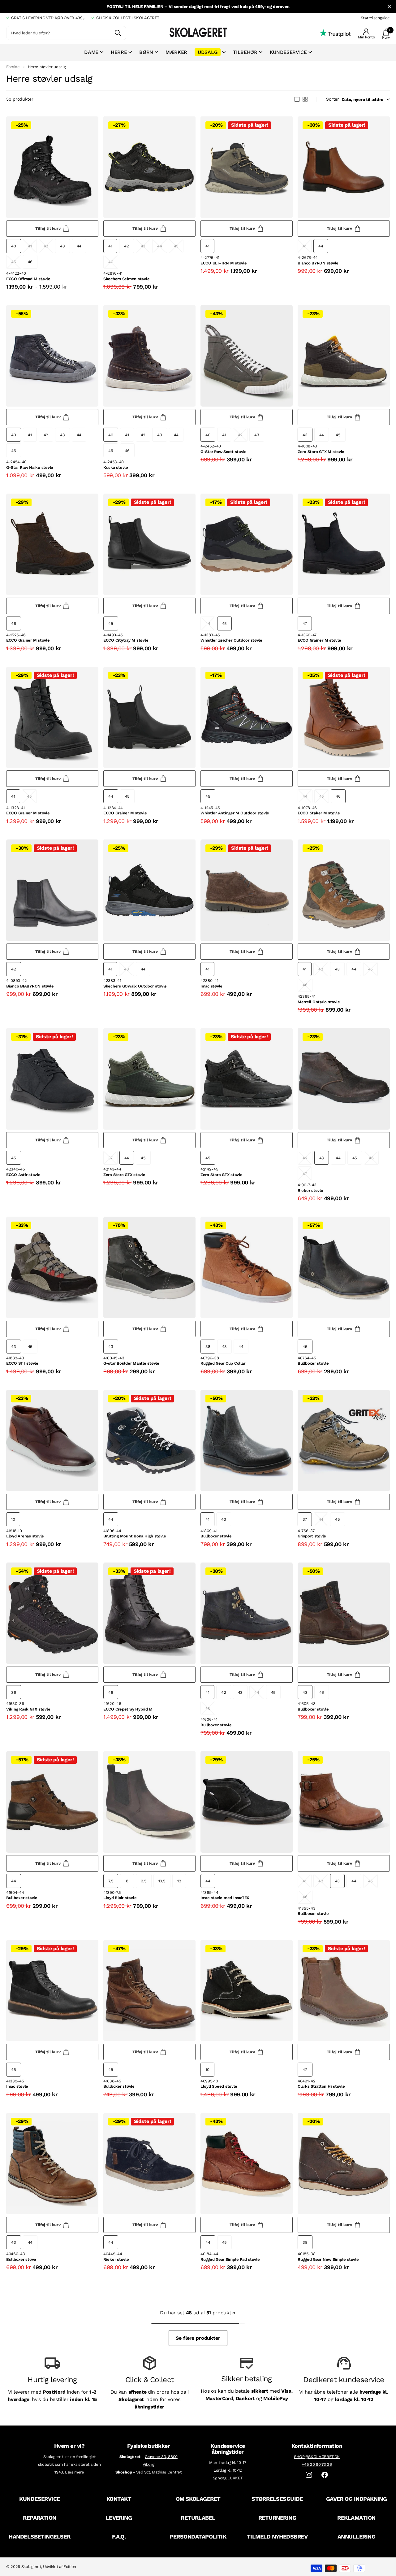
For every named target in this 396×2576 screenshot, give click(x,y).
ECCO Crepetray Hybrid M (128, 1709)
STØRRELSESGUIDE (277, 2499)
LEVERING (119, 2518)
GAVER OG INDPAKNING (357, 2499)
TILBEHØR (245, 52)
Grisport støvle (312, 1536)
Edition (70, 2567)
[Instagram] (309, 2475)
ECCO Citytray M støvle (126, 640)
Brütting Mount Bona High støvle (135, 1536)
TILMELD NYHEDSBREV (277, 2537)
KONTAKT (119, 2499)
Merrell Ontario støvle (319, 1002)
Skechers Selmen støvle (126, 279)
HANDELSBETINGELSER (39, 2537)
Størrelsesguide (375, 18)
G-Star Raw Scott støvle (224, 452)
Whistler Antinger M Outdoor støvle (235, 813)
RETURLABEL (198, 2518)
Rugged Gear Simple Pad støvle (230, 2259)
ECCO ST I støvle (22, 1363)
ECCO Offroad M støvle (28, 279)
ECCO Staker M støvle (319, 813)
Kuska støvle (116, 467)
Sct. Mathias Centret (163, 2472)
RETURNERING (277, 2518)
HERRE (119, 52)
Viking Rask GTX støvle (28, 1709)
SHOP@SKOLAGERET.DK (317, 2457)
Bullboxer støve (21, 2259)
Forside (13, 67)
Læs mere (74, 2472)
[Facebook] (325, 2475)
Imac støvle (211, 986)
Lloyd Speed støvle (219, 2086)
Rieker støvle (310, 1190)
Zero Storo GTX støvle (124, 1175)
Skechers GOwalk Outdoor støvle (135, 986)
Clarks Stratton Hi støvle (321, 2086)
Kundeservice (288, 52)
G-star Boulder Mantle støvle (131, 1363)
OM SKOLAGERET (198, 2499)
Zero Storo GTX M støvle (321, 452)
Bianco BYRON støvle (318, 263)
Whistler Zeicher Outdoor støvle (231, 640)
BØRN (146, 52)
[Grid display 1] (297, 99)
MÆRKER (176, 52)
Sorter (332, 99)
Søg (118, 33)
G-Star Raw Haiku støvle (30, 467)
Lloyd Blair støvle (120, 1898)
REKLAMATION (356, 2518)
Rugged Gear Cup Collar (223, 1363)
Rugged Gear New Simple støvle (328, 2259)
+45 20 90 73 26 (317, 2464)
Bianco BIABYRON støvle (30, 986)
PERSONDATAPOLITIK (198, 2537)
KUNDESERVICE (40, 2499)
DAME (91, 52)
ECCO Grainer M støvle (28, 640)
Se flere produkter (198, 2338)
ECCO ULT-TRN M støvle (224, 263)
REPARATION (40, 2518)
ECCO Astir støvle (23, 1175)
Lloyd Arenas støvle (25, 1536)
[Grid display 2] (305, 99)
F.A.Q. (119, 2537)
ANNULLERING (356, 2537)
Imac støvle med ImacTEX (225, 1898)
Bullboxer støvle (313, 1363)
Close (389, 7)
